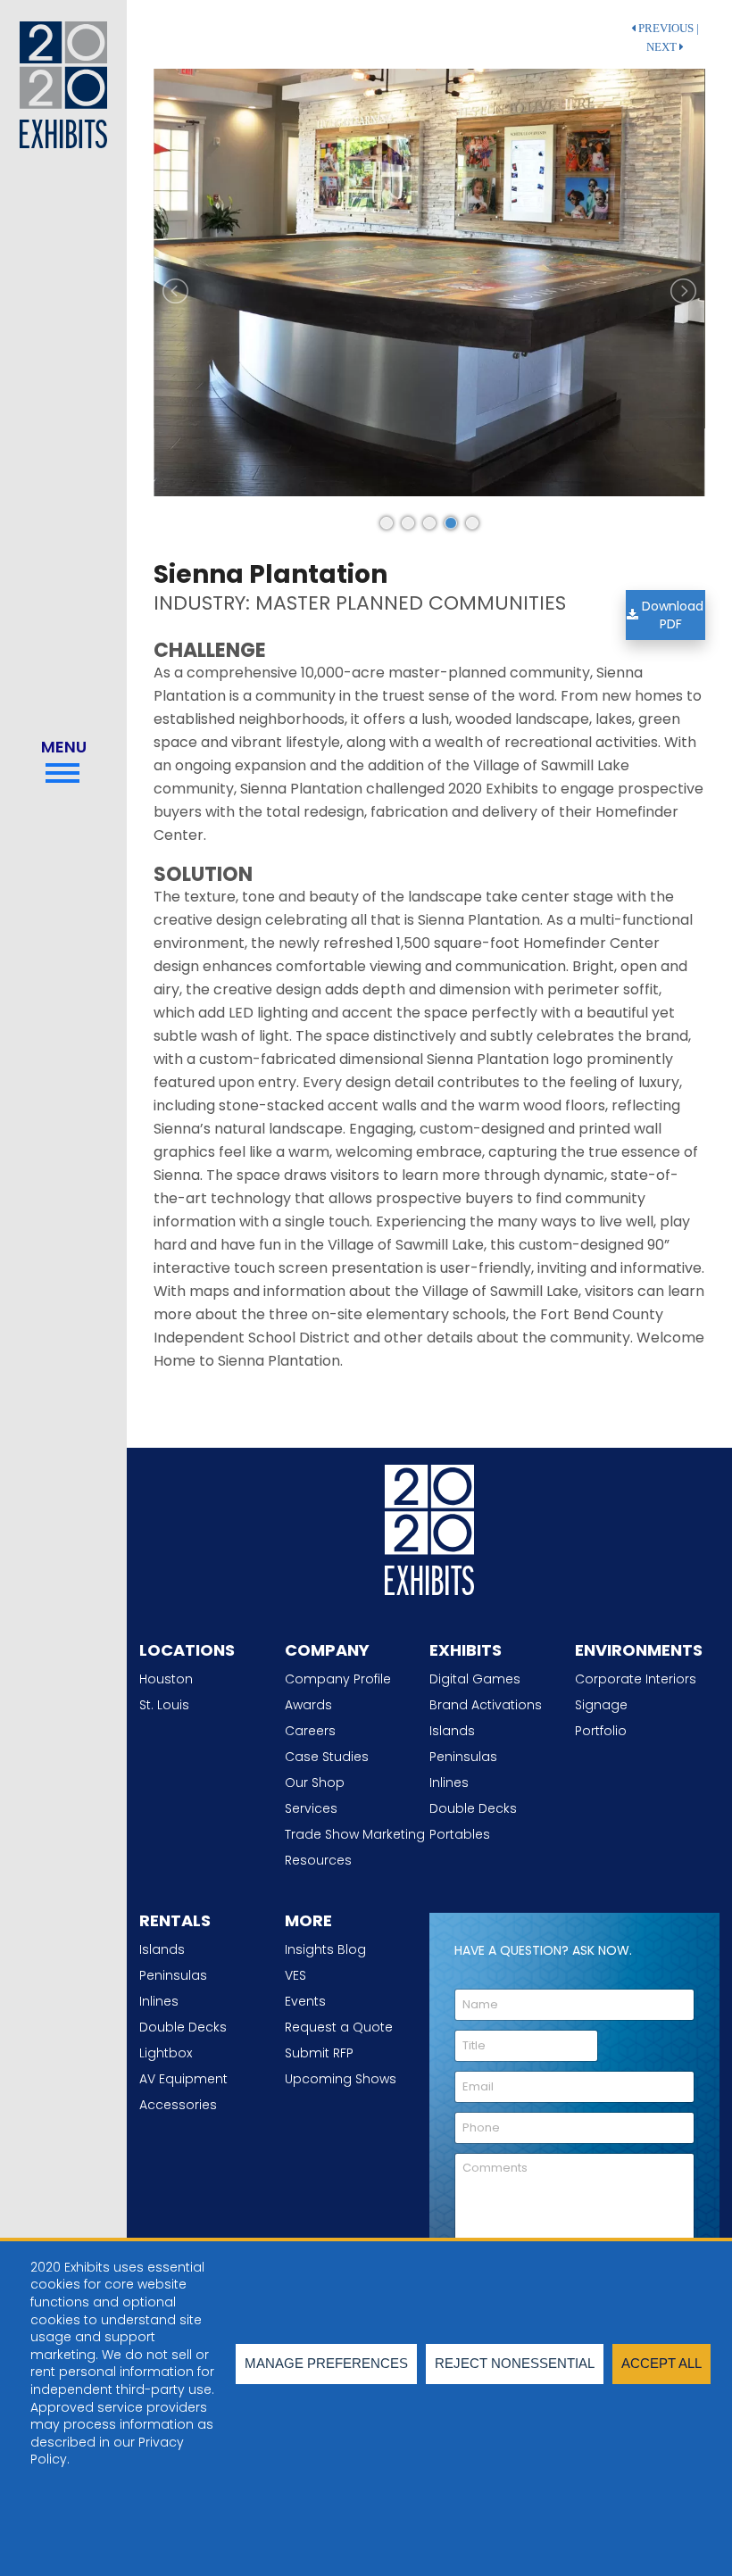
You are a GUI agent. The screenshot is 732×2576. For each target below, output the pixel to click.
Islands (452, 1731)
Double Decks (473, 1808)
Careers (310, 1731)
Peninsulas (463, 1757)
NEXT (663, 47)
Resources (318, 1860)
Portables (460, 1834)
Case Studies (327, 1757)
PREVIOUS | (667, 29)
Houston (166, 1679)
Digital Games (475, 1679)
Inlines (449, 1782)
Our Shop (315, 1782)
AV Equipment (183, 2079)
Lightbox (166, 2053)
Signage (601, 1705)
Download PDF (671, 615)
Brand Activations (486, 1705)
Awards (308, 1705)
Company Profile (338, 1679)
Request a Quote (339, 2027)
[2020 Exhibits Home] (429, 1526)
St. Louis (164, 1705)
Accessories (178, 2105)
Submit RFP (319, 2053)
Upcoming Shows (341, 2079)
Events (305, 2001)
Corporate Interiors (636, 1679)
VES (295, 1975)
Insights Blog (325, 1949)
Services (311, 1808)
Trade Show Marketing (355, 1834)
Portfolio (601, 1731)
